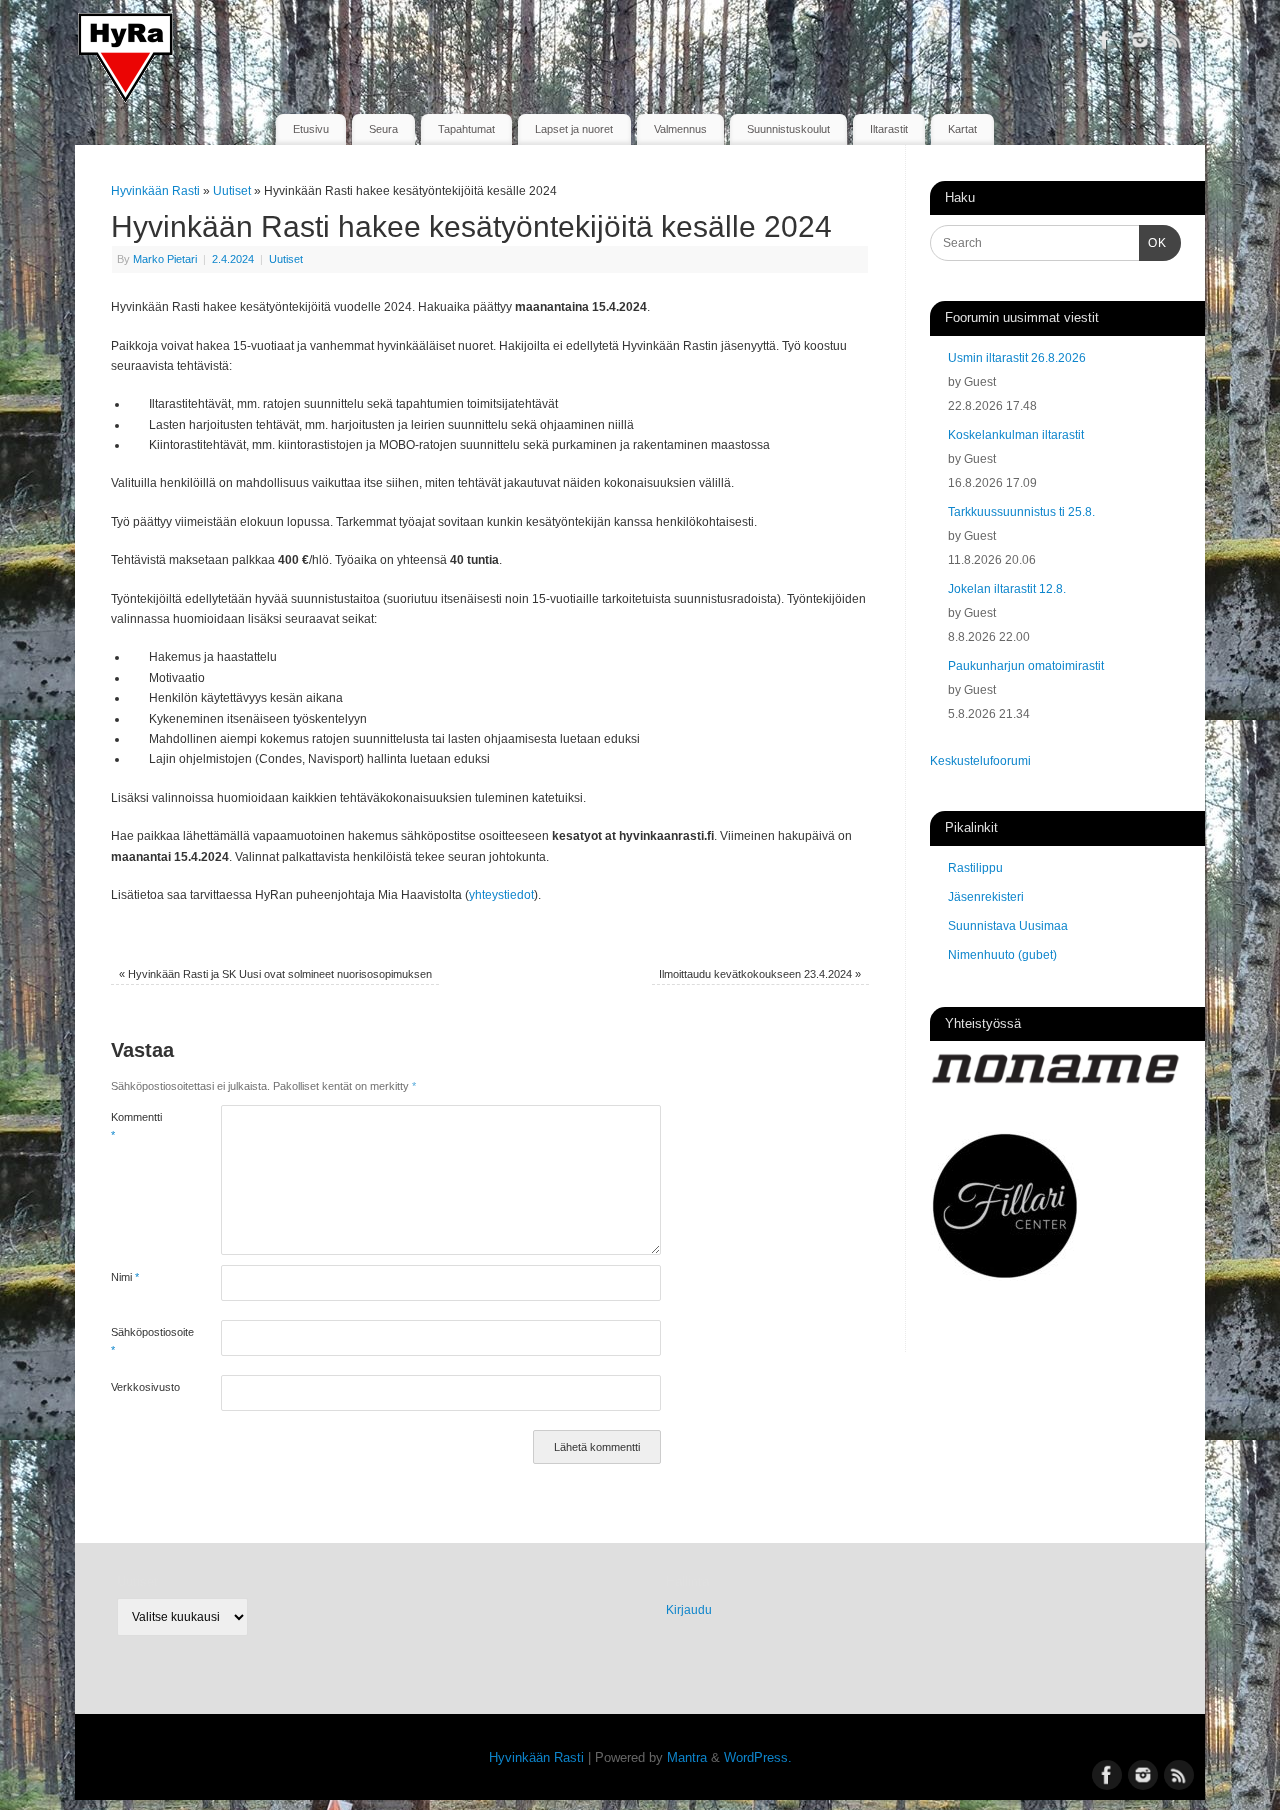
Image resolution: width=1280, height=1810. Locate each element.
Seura (383, 129)
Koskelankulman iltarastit (1016, 435)
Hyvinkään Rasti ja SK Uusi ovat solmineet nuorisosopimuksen (275, 974)
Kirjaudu (689, 1610)
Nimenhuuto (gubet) (1002, 955)
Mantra (687, 1758)
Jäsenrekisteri (986, 897)
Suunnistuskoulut (788, 129)
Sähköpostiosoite (138, 1341)
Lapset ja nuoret (574, 129)
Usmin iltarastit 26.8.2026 (1017, 358)
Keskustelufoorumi (980, 761)
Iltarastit (889, 129)
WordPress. (758, 1758)
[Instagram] (1140, 44)
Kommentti (136, 1126)
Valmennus (680, 129)
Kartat (962, 129)
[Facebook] (1105, 44)
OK (1153, 242)
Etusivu (311, 129)
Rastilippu (975, 868)
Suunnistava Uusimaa (1008, 926)
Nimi (125, 1277)
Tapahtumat (466, 129)
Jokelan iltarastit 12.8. (1007, 589)
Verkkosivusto (138, 1387)
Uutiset (232, 191)
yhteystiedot (501, 895)
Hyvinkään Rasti (155, 191)
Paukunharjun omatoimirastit (1026, 666)
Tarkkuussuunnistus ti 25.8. (1021, 512)
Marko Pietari (165, 259)
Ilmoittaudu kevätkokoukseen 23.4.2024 (760, 974)
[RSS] (1175, 44)
